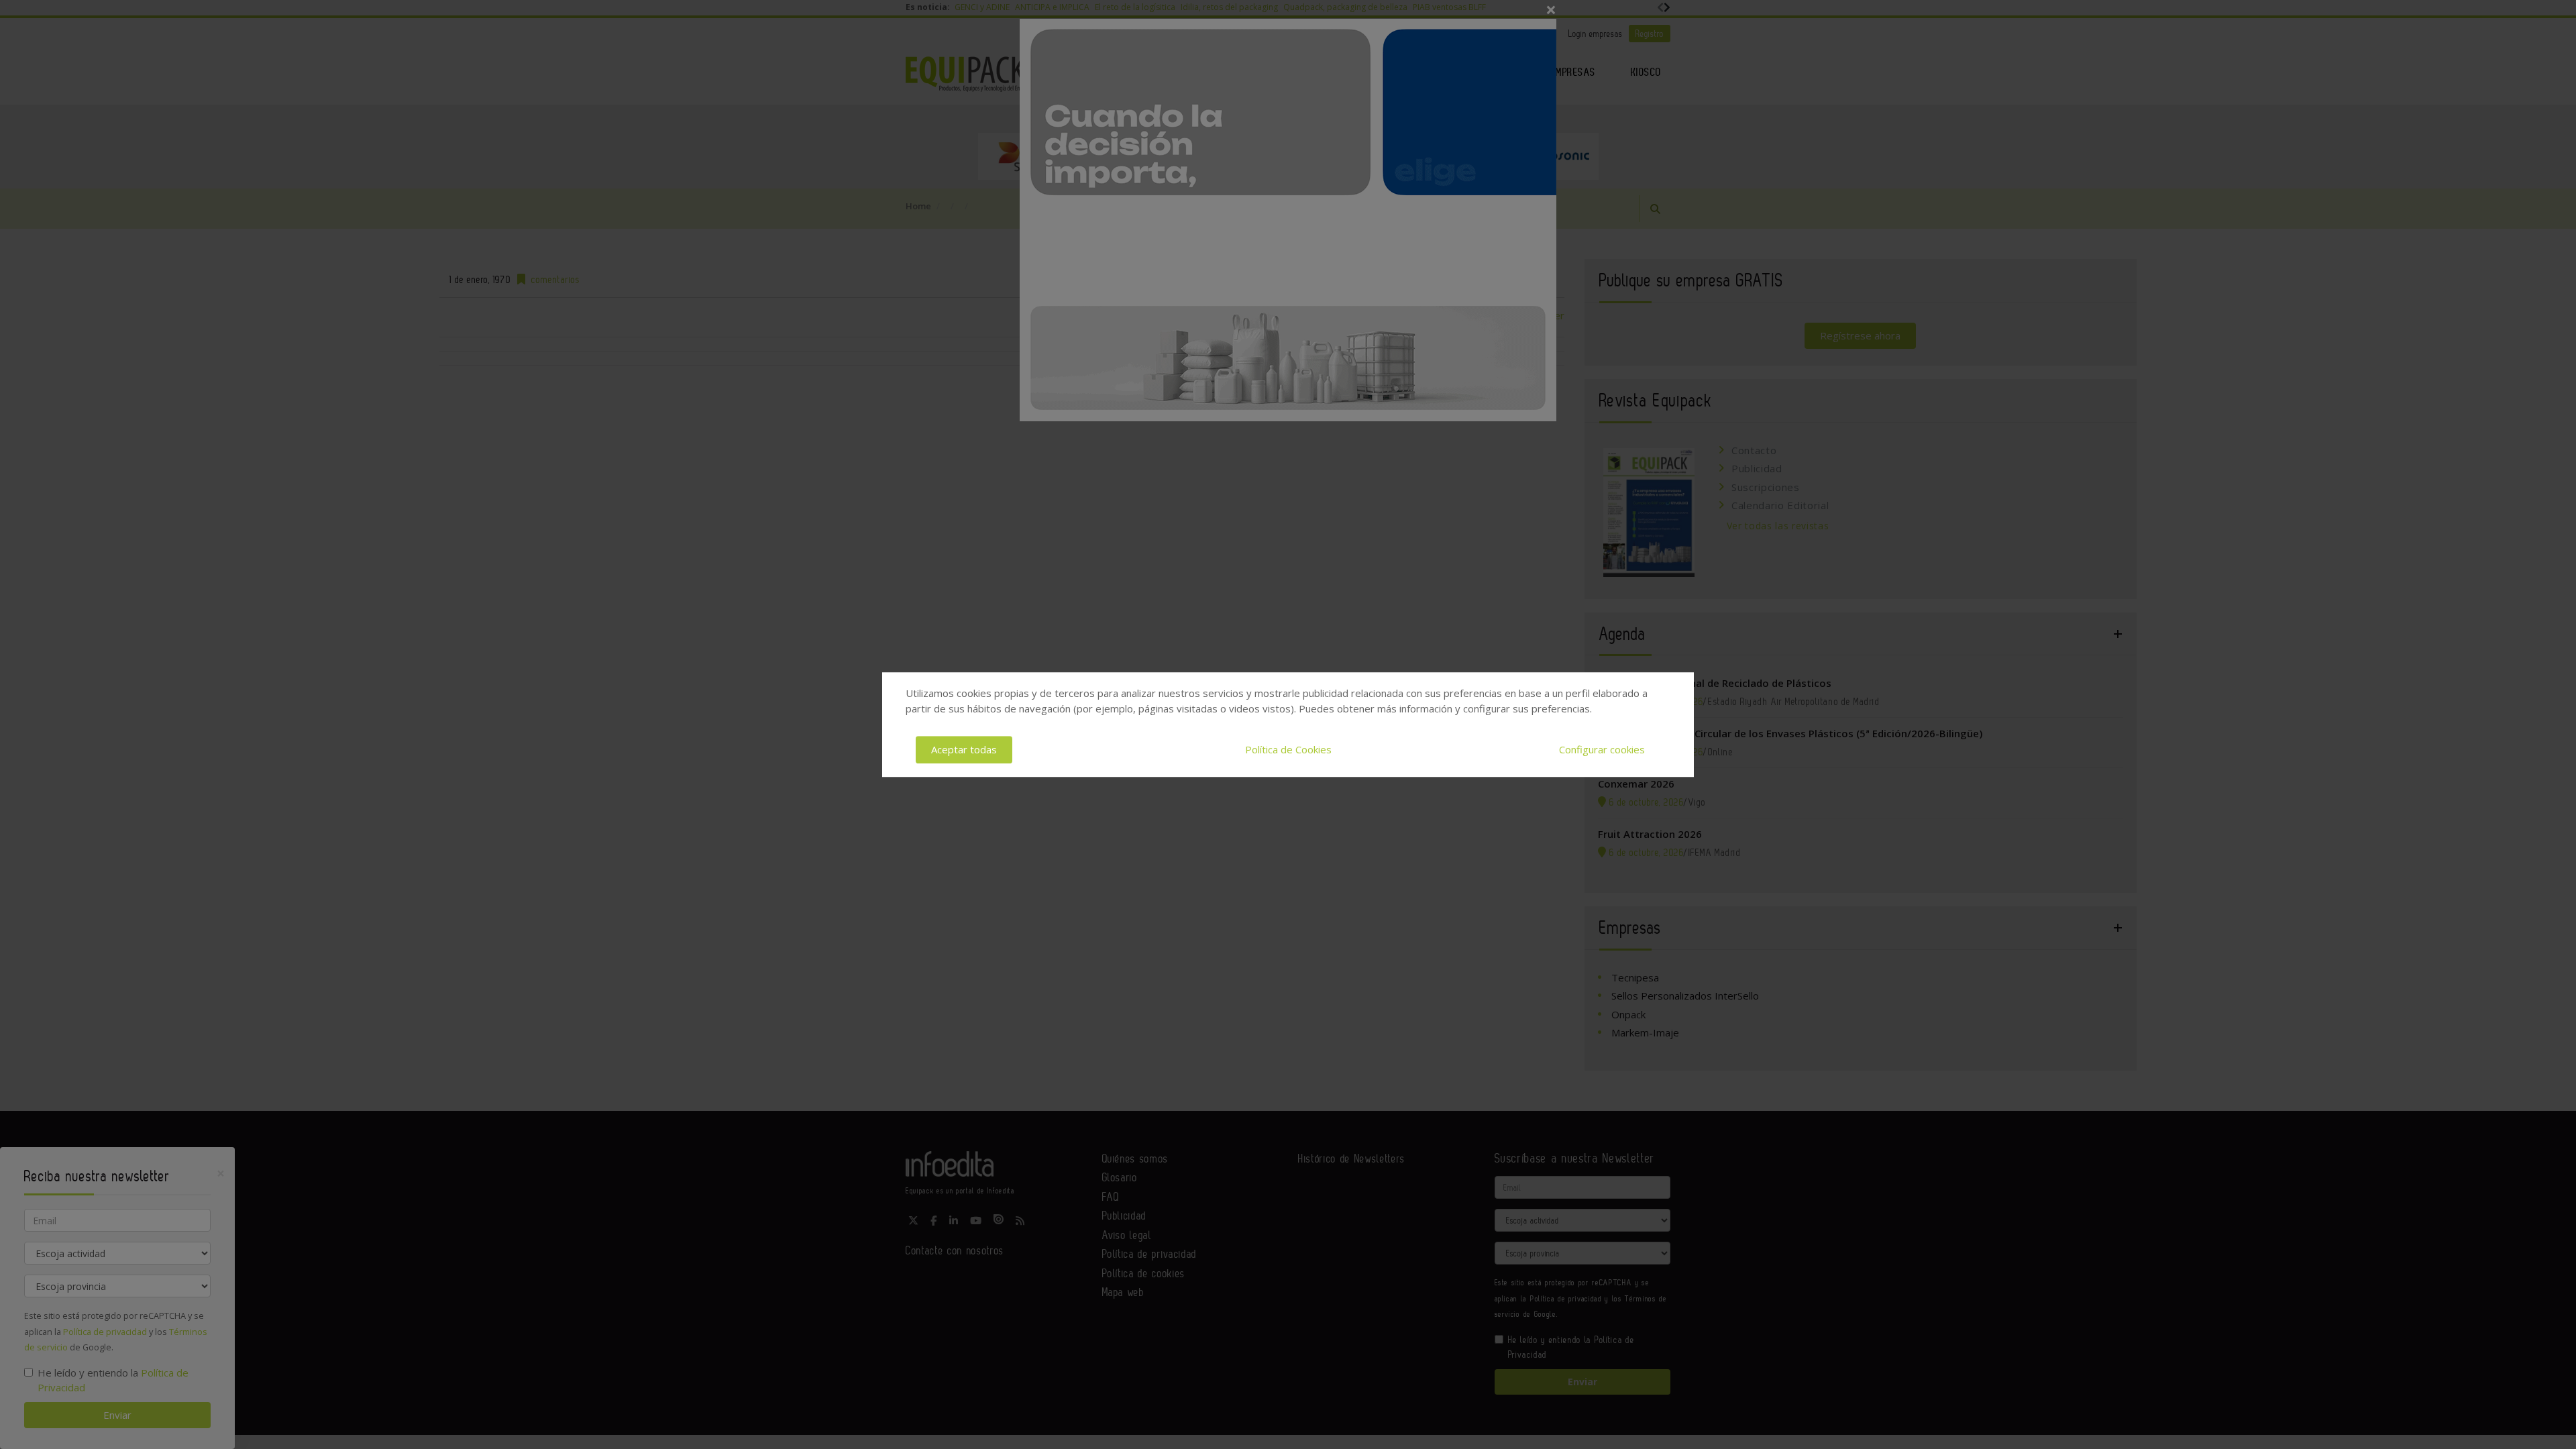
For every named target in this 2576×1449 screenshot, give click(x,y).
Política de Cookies (1288, 749)
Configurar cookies (1602, 749)
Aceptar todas (964, 749)
